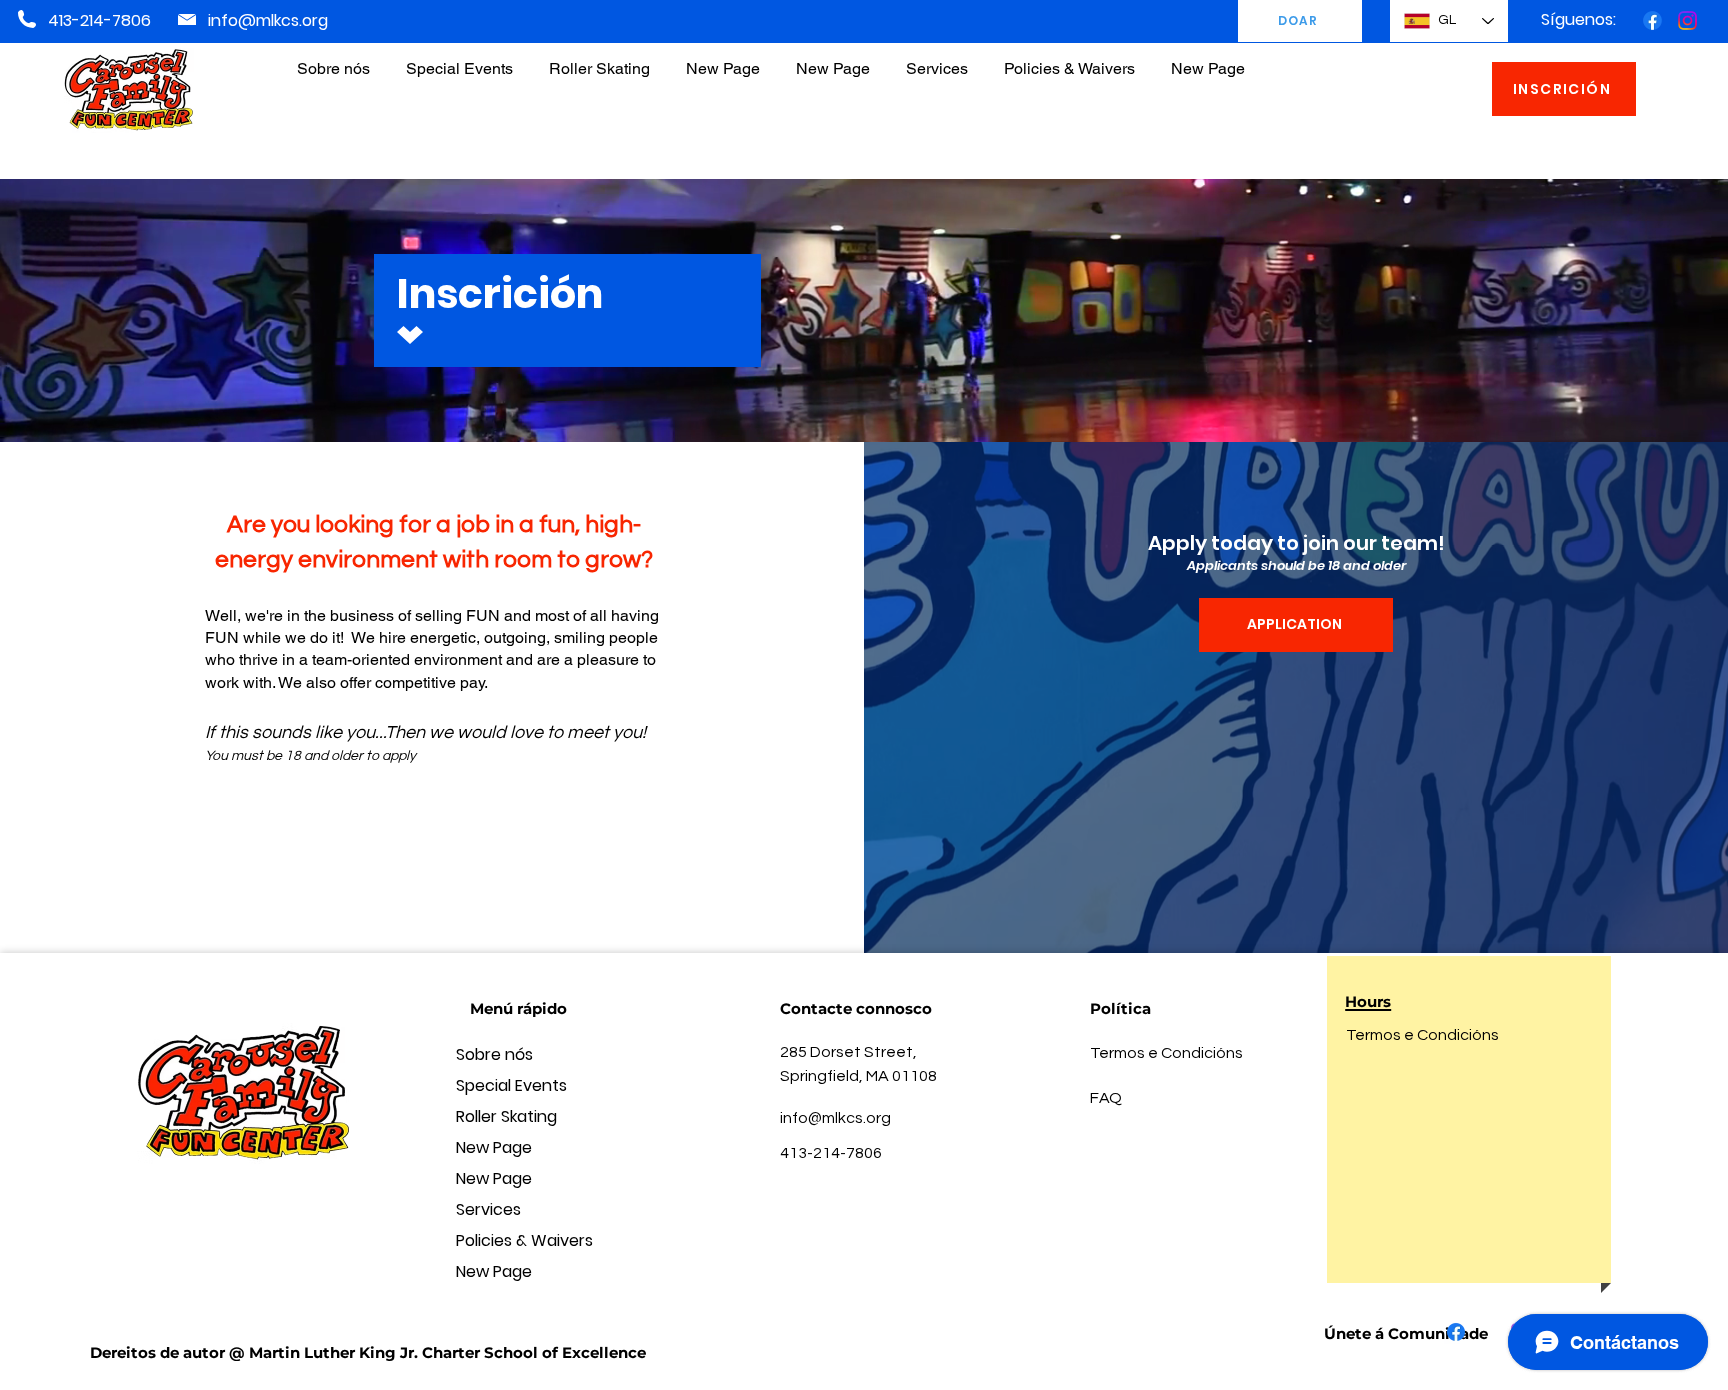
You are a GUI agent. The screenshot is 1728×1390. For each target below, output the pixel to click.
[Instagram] (1687, 20)
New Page (494, 1147)
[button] (1069, 59)
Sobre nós (494, 1054)
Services (488, 1209)
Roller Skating (506, 1116)
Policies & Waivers (524, 1240)
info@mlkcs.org (268, 20)
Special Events (511, 1085)
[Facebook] (1652, 20)
